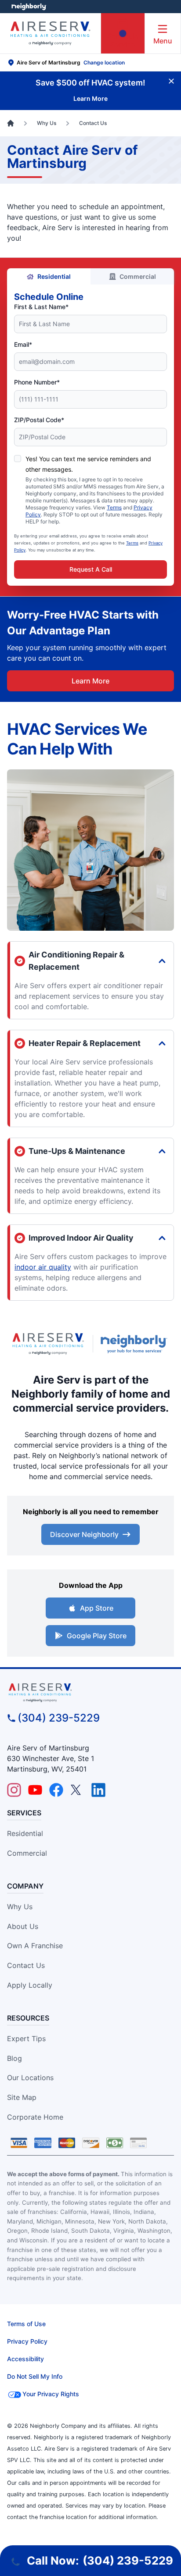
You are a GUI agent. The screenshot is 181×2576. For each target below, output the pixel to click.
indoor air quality (43, 1267)
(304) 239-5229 (59, 1718)
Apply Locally (30, 1985)
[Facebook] (56, 1790)
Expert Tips (26, 2039)
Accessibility (25, 2359)
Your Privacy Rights (51, 2394)
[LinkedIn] (98, 1790)
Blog (14, 2058)
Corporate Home (35, 2117)
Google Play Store (97, 1636)
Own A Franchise (35, 1946)
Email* (23, 344)
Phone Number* (37, 382)
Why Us (20, 1907)
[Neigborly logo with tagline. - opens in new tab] (136, 1344)
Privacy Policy (27, 2341)
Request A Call (91, 569)
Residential (54, 276)
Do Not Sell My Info (35, 2376)
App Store (97, 1608)
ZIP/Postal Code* (39, 420)
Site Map (22, 2097)
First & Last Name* (41, 307)
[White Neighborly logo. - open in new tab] (29, 7)
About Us (23, 1926)
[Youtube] (35, 1790)
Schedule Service (123, 40)
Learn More (90, 681)
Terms (114, 507)
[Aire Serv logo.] (48, 1344)
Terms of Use (26, 2324)
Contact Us (26, 1965)
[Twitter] (77, 1790)
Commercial (138, 276)
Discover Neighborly (84, 1534)
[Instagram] (14, 1790)
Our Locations (30, 2078)
